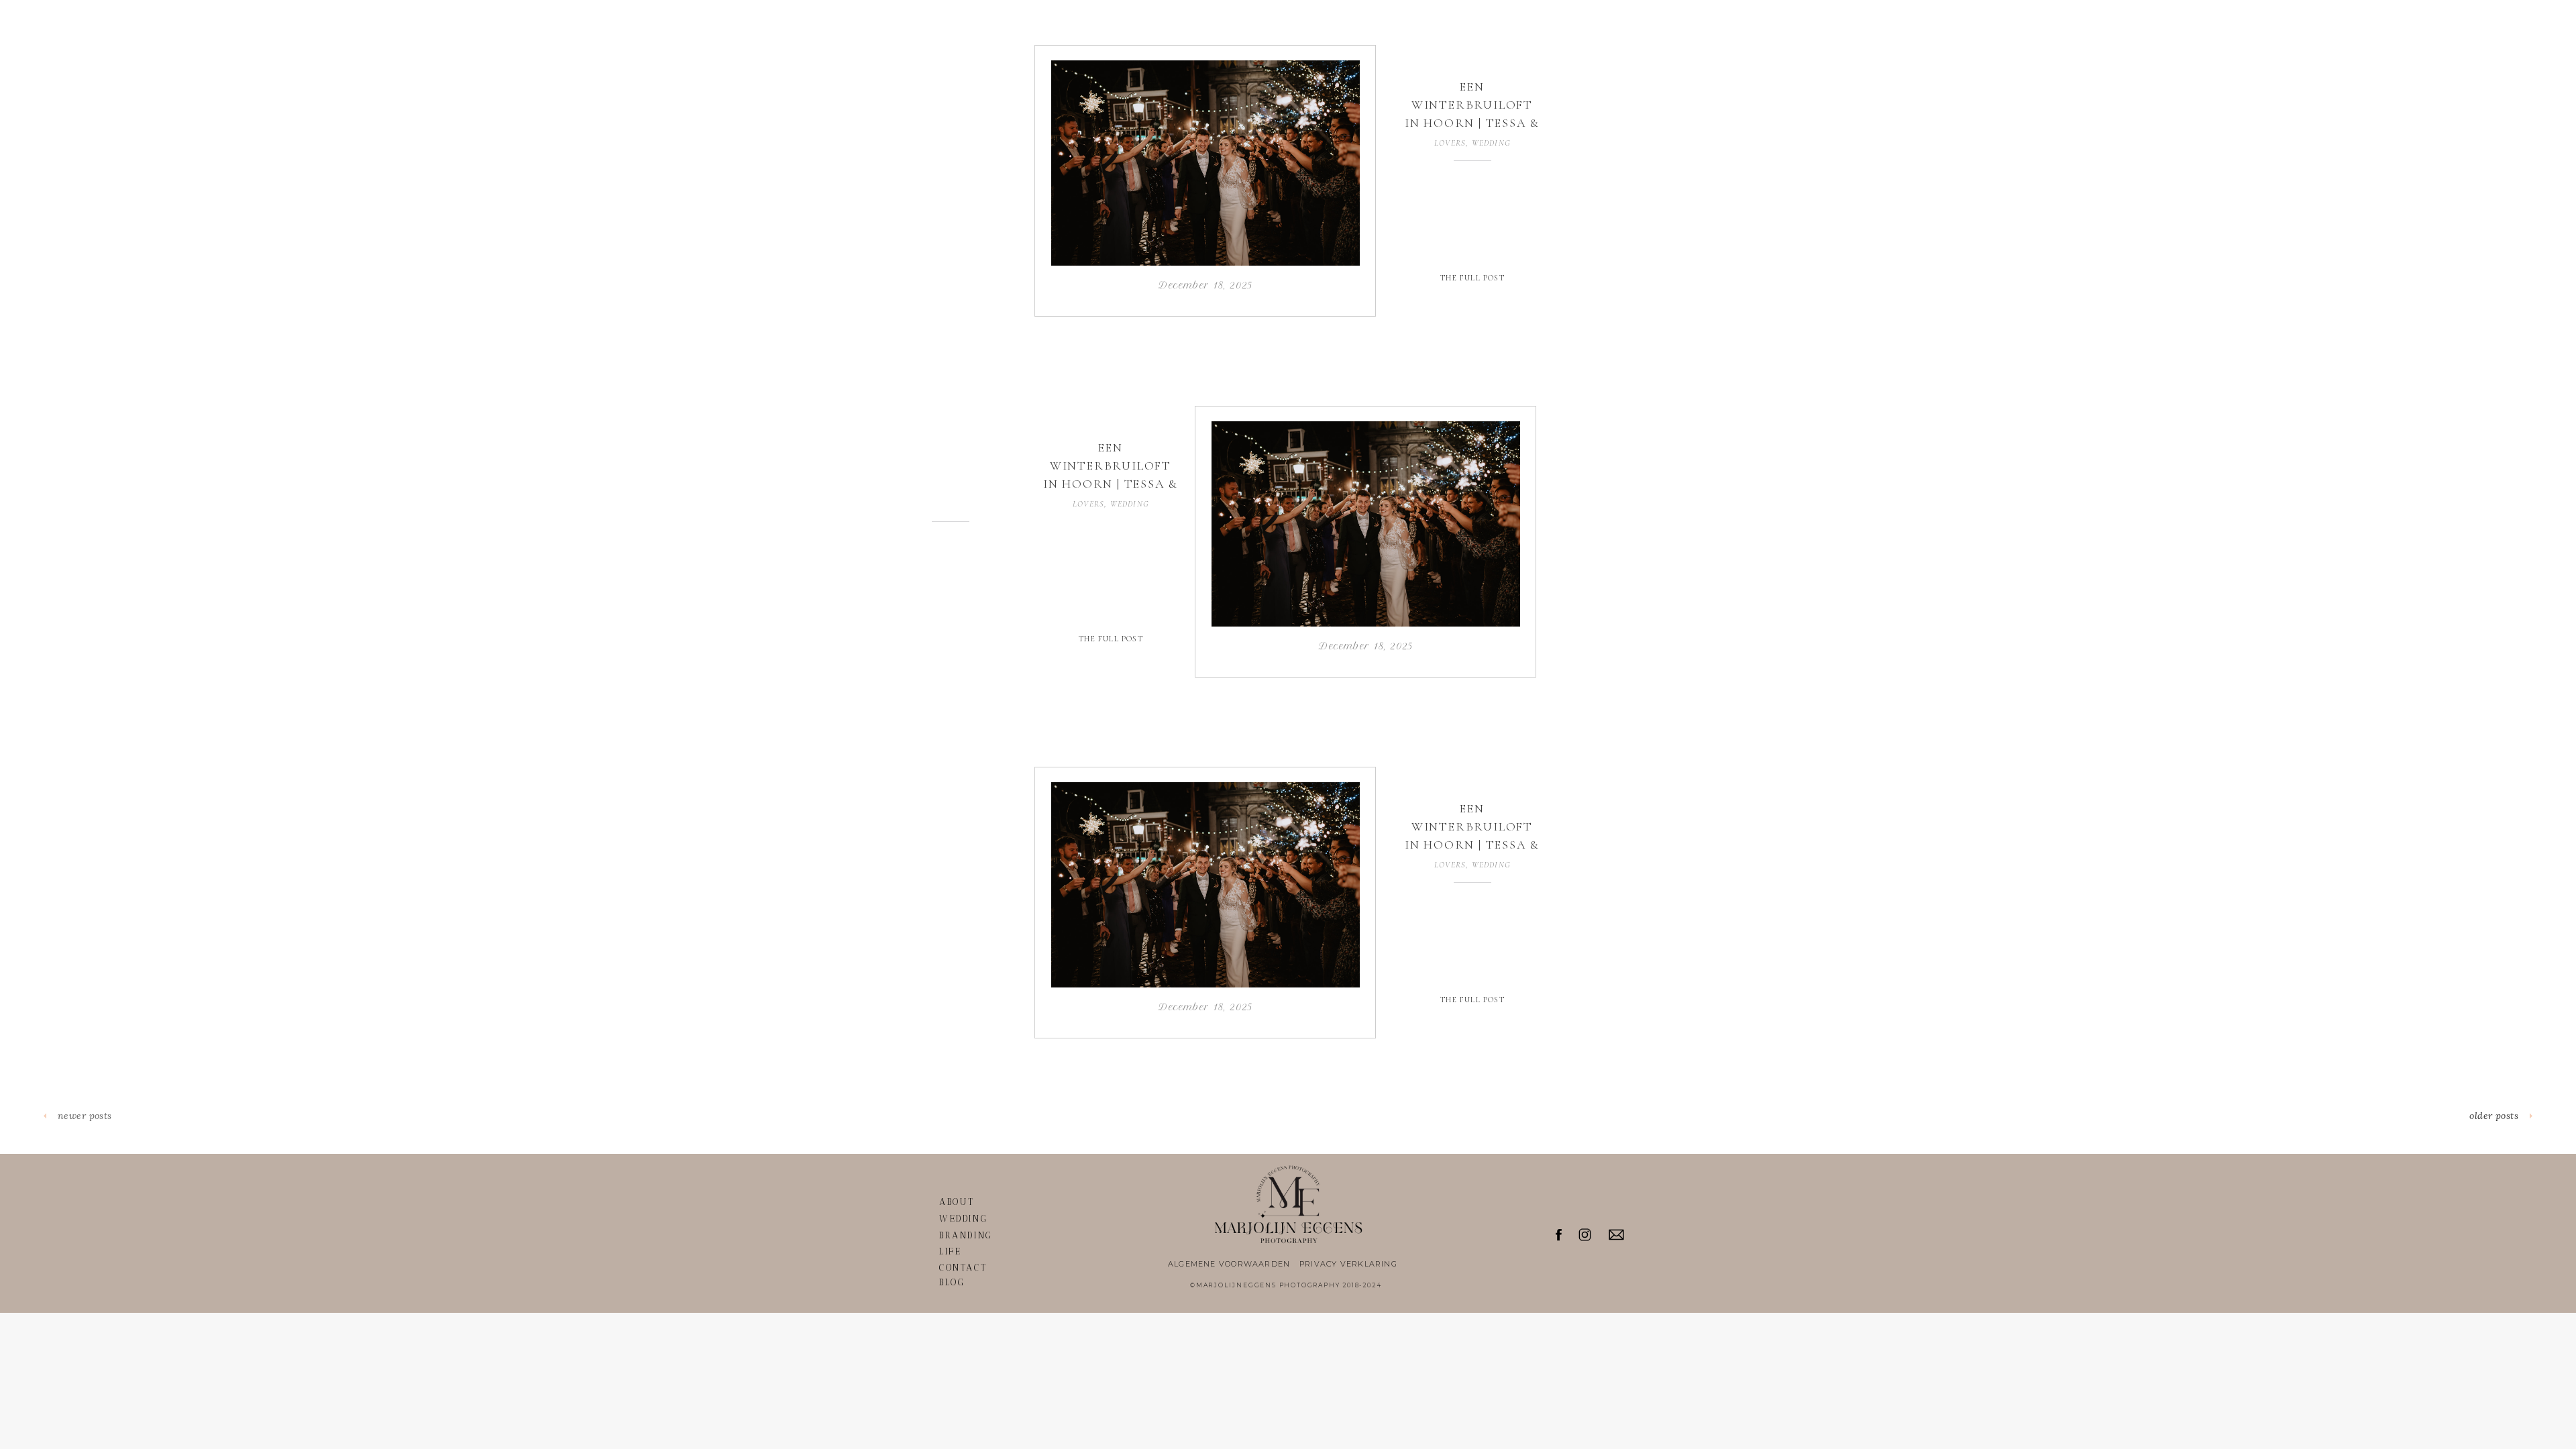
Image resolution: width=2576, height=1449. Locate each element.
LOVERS (1450, 143)
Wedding (1491, 143)
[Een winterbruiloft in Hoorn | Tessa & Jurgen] (1205, 163)
